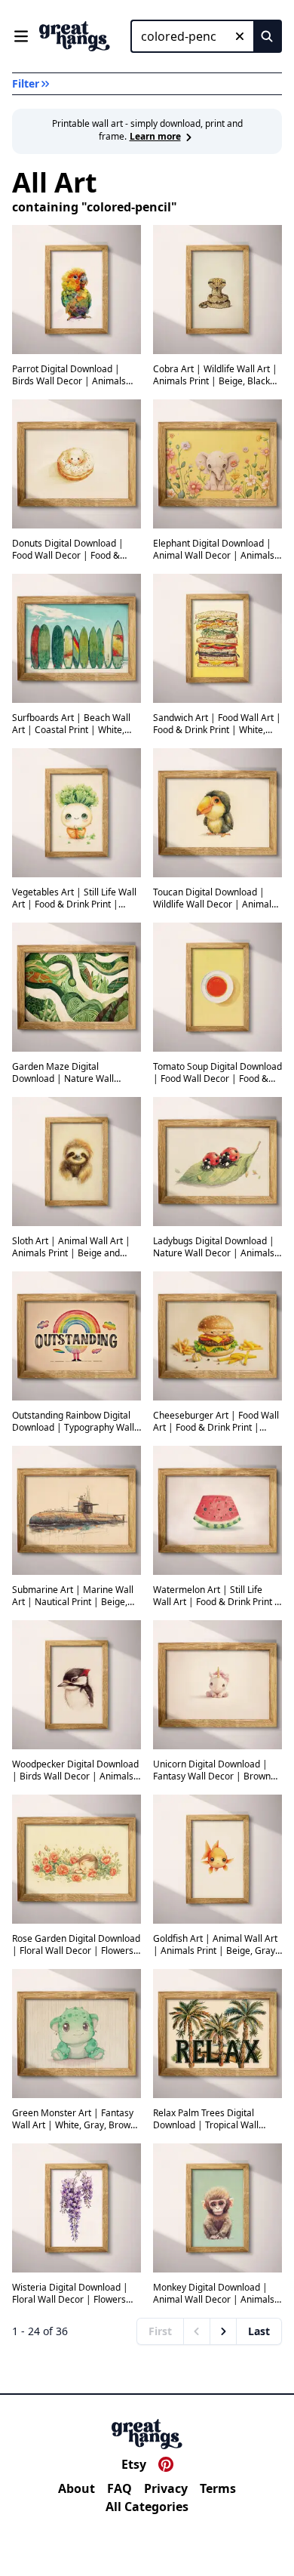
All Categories (147, 2507)
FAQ (119, 2488)
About (77, 2488)
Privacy (166, 2488)
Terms (218, 2488)
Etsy (134, 2464)
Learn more (155, 136)
